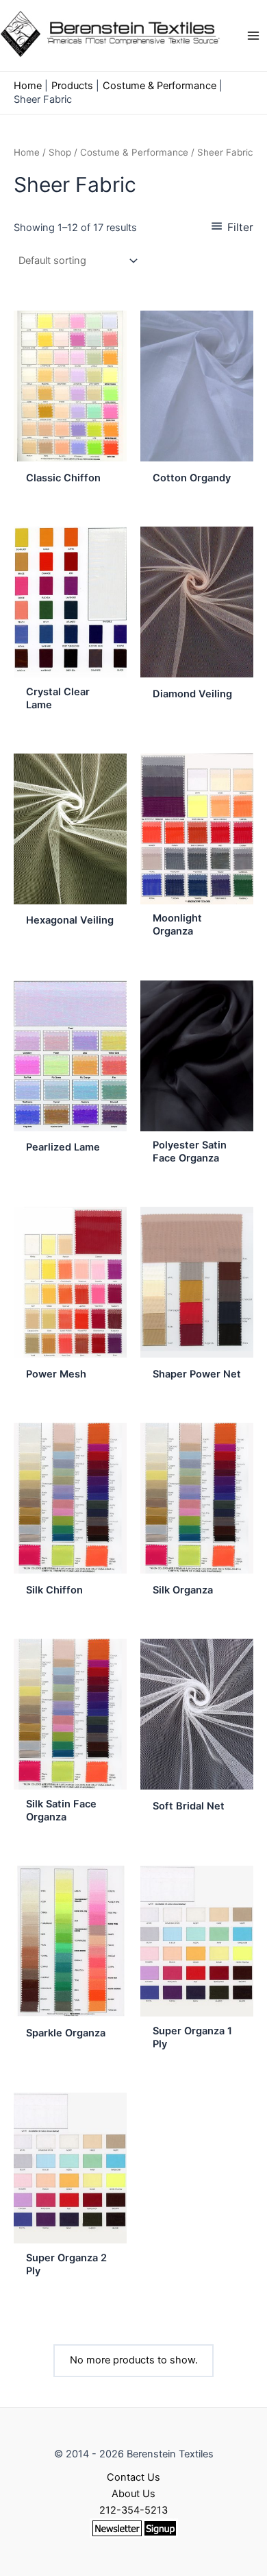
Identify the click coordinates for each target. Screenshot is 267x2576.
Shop (60, 152)
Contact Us (133, 2477)
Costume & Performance (134, 152)
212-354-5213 (133, 2510)
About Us (133, 2494)
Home (27, 152)
